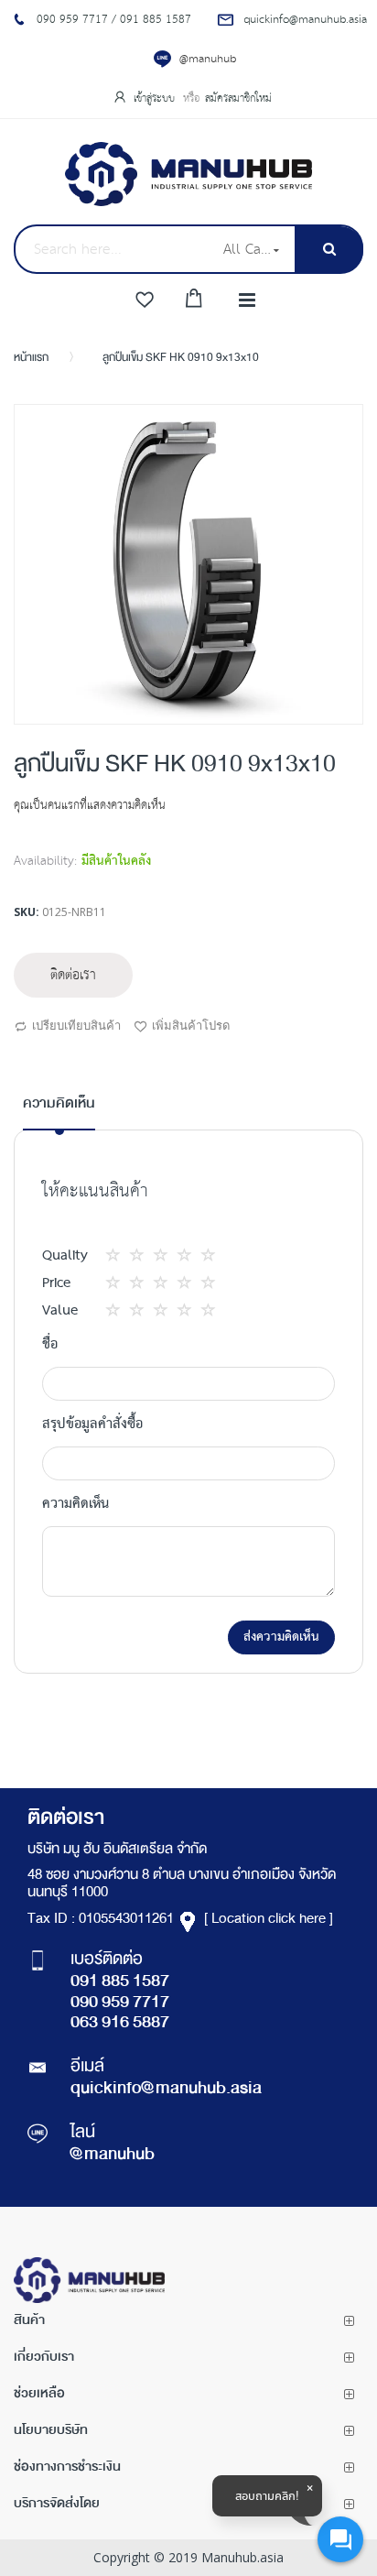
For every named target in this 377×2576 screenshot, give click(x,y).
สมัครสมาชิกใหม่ (238, 98)
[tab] (59, 1111)
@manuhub (208, 59)
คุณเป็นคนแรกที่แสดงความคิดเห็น (90, 806)
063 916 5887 (120, 2024)
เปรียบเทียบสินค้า (76, 1025)
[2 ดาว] (130, 1255)
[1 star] (118, 1255)
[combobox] (113, 249)
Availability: (45, 861)
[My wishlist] (145, 300)
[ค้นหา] (329, 250)
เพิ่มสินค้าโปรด (191, 1025)
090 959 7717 (120, 2003)
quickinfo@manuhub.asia (166, 2090)
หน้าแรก (31, 358)
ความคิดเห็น (59, 1104)
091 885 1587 (120, 1982)
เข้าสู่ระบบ (156, 98)
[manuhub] (188, 174)
